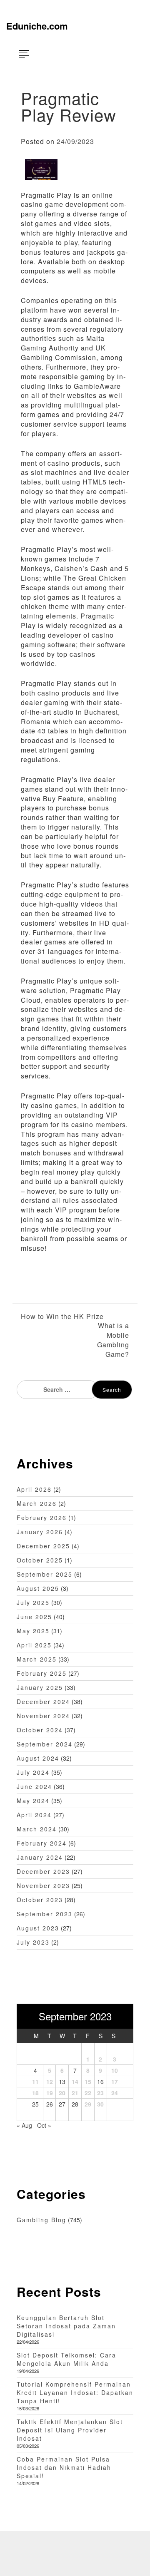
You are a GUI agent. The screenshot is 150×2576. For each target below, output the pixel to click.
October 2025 (40, 1560)
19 (50, 2093)
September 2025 (45, 1574)
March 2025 (37, 1659)
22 (88, 2093)
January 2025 (40, 1687)
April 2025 (34, 1645)
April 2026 (34, 1489)
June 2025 (34, 1617)
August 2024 (38, 1758)
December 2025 (43, 1546)
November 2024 (43, 1716)
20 (62, 2093)
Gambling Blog (41, 2220)
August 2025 (38, 1588)
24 (115, 2093)
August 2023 (38, 1928)
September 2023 (45, 1914)
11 (35, 2082)
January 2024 (40, 1857)
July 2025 (33, 1602)
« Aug (24, 2125)
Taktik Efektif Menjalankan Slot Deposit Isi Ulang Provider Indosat (70, 2430)
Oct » (44, 2125)
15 (88, 2082)
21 (75, 2093)
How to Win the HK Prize (62, 1317)
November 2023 (43, 1885)
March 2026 (37, 1503)
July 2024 (33, 1772)
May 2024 (33, 1801)
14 (75, 2082)
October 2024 (40, 1730)
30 (100, 2104)
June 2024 (34, 1786)
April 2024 (34, 1815)
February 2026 (42, 1518)
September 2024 (45, 1744)
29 (88, 2104)
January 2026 (40, 1532)
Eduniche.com (37, 26)
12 (50, 2082)
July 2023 (33, 1942)
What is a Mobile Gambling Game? (113, 1340)
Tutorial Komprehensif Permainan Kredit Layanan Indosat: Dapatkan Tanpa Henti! (75, 2392)
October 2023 (40, 1900)
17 (115, 2082)
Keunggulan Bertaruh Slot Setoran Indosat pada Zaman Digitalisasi (66, 2326)
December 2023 (43, 1871)
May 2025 (33, 1631)
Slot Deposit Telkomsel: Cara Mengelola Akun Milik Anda (66, 2359)
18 (35, 2093)
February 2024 (42, 1843)
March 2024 (37, 1829)
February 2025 (42, 1673)
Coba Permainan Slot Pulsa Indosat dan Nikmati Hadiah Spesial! (64, 2467)
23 (100, 2093)
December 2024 (43, 1702)
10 (115, 2070)
